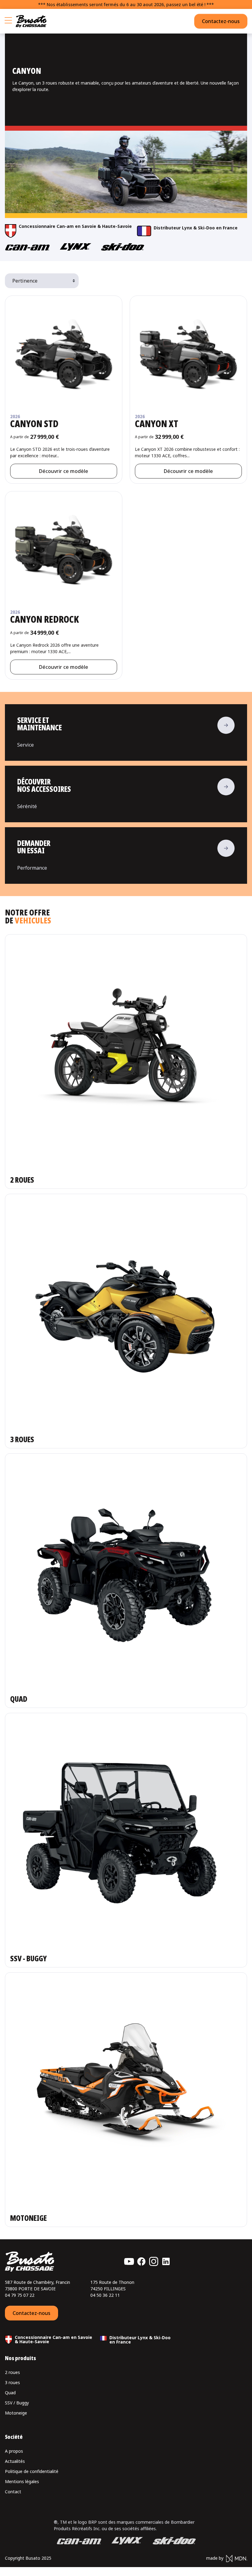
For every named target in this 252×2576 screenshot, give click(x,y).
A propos (14, 2451)
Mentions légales (22, 2481)
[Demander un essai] (126, 855)
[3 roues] (126, 1321)
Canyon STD (34, 424)
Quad (10, 2393)
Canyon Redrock (45, 619)
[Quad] (126, 1581)
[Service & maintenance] (126, 732)
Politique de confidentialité (32, 2471)
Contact (13, 2492)
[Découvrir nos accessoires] (126, 794)
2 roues (12, 2372)
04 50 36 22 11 (105, 2295)
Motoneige (16, 2413)
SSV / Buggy (17, 2403)
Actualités (15, 2461)
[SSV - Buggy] (126, 1840)
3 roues (12, 2382)
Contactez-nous (221, 21)
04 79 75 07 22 (20, 2295)
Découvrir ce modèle (64, 471)
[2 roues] (126, 1062)
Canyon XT (157, 424)
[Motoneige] (126, 2100)
